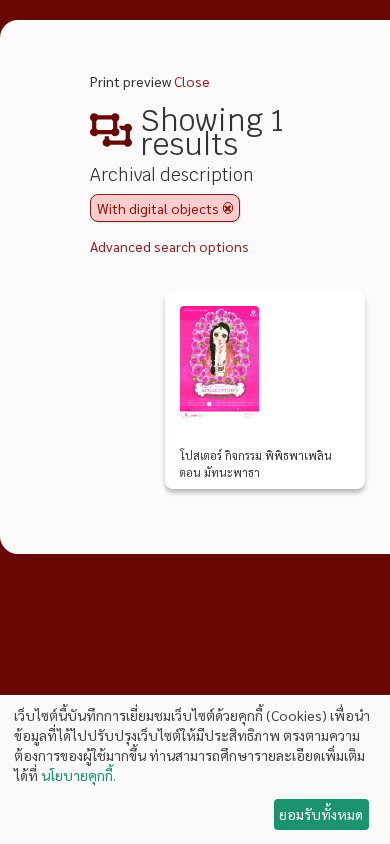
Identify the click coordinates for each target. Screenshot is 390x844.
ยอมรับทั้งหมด (321, 814)
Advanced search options (169, 246)
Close (192, 81)
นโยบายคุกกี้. (78, 775)
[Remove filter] (228, 208)
